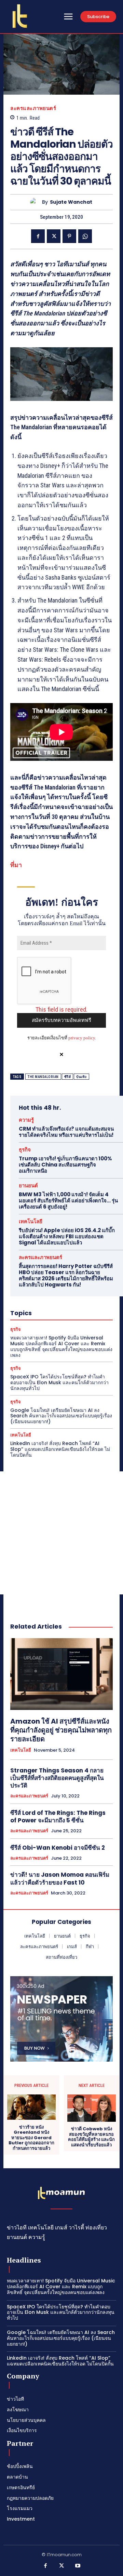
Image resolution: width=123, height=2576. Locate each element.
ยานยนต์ (28, 1185)
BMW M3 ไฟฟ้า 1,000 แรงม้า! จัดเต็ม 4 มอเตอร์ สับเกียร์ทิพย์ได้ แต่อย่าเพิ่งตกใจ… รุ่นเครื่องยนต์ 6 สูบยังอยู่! (68, 1201)
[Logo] (20, 16)
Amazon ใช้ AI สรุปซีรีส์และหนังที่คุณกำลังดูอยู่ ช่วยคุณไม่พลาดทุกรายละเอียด (61, 1730)
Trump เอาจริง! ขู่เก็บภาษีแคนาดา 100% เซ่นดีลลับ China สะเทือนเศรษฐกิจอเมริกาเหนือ (65, 1165)
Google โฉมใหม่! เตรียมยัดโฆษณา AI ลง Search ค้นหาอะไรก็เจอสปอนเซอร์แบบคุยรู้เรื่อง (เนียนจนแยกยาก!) (61, 1416)
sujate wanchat (71, 202)
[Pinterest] (69, 236)
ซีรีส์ (68, 1077)
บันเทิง (81, 1077)
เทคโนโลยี (31, 1221)
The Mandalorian (43, 1077)
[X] (54, 236)
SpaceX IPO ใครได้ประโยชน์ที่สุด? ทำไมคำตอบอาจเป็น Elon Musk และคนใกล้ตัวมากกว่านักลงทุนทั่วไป (59, 1383)
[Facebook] (38, 236)
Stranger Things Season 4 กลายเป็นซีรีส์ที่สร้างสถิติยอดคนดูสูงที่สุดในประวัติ (57, 1778)
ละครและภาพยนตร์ (33, 108)
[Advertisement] (61, 1533)
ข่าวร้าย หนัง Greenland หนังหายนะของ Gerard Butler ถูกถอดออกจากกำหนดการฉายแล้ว (31, 2138)
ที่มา (16, 865)
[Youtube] (78, 2566)
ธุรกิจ (25, 1150)
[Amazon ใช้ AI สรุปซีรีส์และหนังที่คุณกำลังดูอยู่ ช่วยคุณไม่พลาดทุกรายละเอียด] (61, 1674)
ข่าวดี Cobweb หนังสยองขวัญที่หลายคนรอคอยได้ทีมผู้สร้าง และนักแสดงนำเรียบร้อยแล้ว (91, 2137)
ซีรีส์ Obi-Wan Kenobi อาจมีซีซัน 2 (58, 1848)
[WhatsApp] (85, 236)
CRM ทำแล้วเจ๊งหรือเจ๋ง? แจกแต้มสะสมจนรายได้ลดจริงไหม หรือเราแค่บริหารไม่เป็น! (66, 1132)
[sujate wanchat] (36, 202)
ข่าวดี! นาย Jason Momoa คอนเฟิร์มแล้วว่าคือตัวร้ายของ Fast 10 (60, 1878)
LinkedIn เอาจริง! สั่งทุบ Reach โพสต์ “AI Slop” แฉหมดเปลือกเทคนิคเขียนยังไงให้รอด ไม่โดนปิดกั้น (60, 1449)
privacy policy (82, 1038)
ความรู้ (26, 1120)
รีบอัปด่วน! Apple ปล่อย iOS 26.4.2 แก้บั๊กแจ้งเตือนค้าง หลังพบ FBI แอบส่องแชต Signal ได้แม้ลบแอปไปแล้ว (67, 1236)
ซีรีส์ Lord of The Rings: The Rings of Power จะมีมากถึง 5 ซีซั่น (58, 1817)
